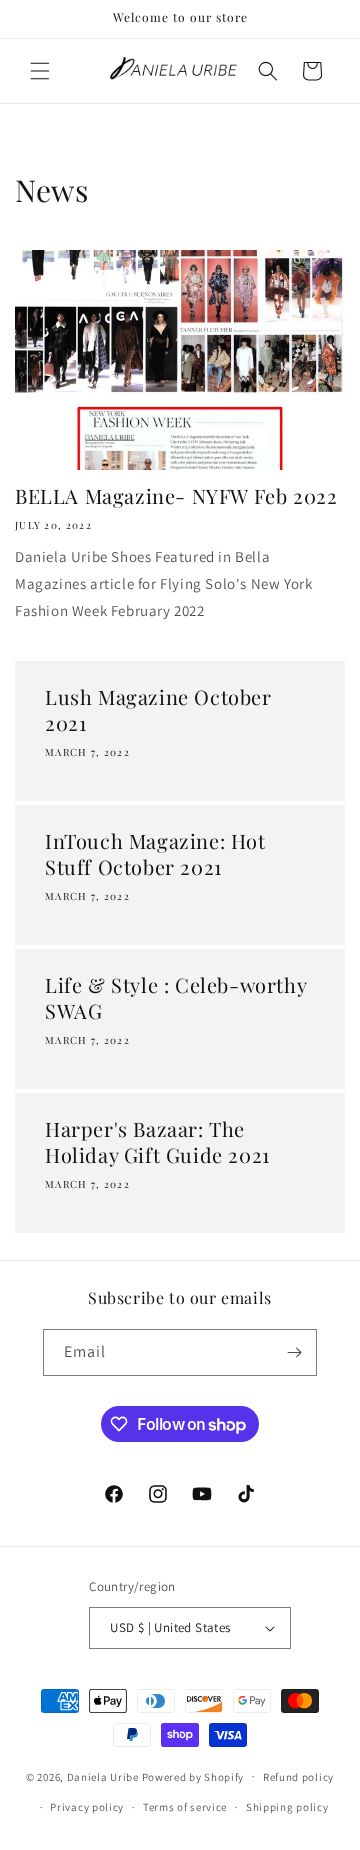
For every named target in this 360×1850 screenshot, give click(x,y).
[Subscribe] (294, 1352)
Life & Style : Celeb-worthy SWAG (175, 998)
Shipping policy (287, 1807)
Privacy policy (87, 1807)
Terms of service (185, 1807)
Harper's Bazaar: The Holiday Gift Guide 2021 (157, 1142)
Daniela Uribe (103, 1776)
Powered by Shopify (193, 1776)
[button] (40, 71)
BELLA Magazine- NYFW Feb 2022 (176, 496)
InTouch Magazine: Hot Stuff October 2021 (155, 854)
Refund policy (298, 1777)
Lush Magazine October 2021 (158, 710)
